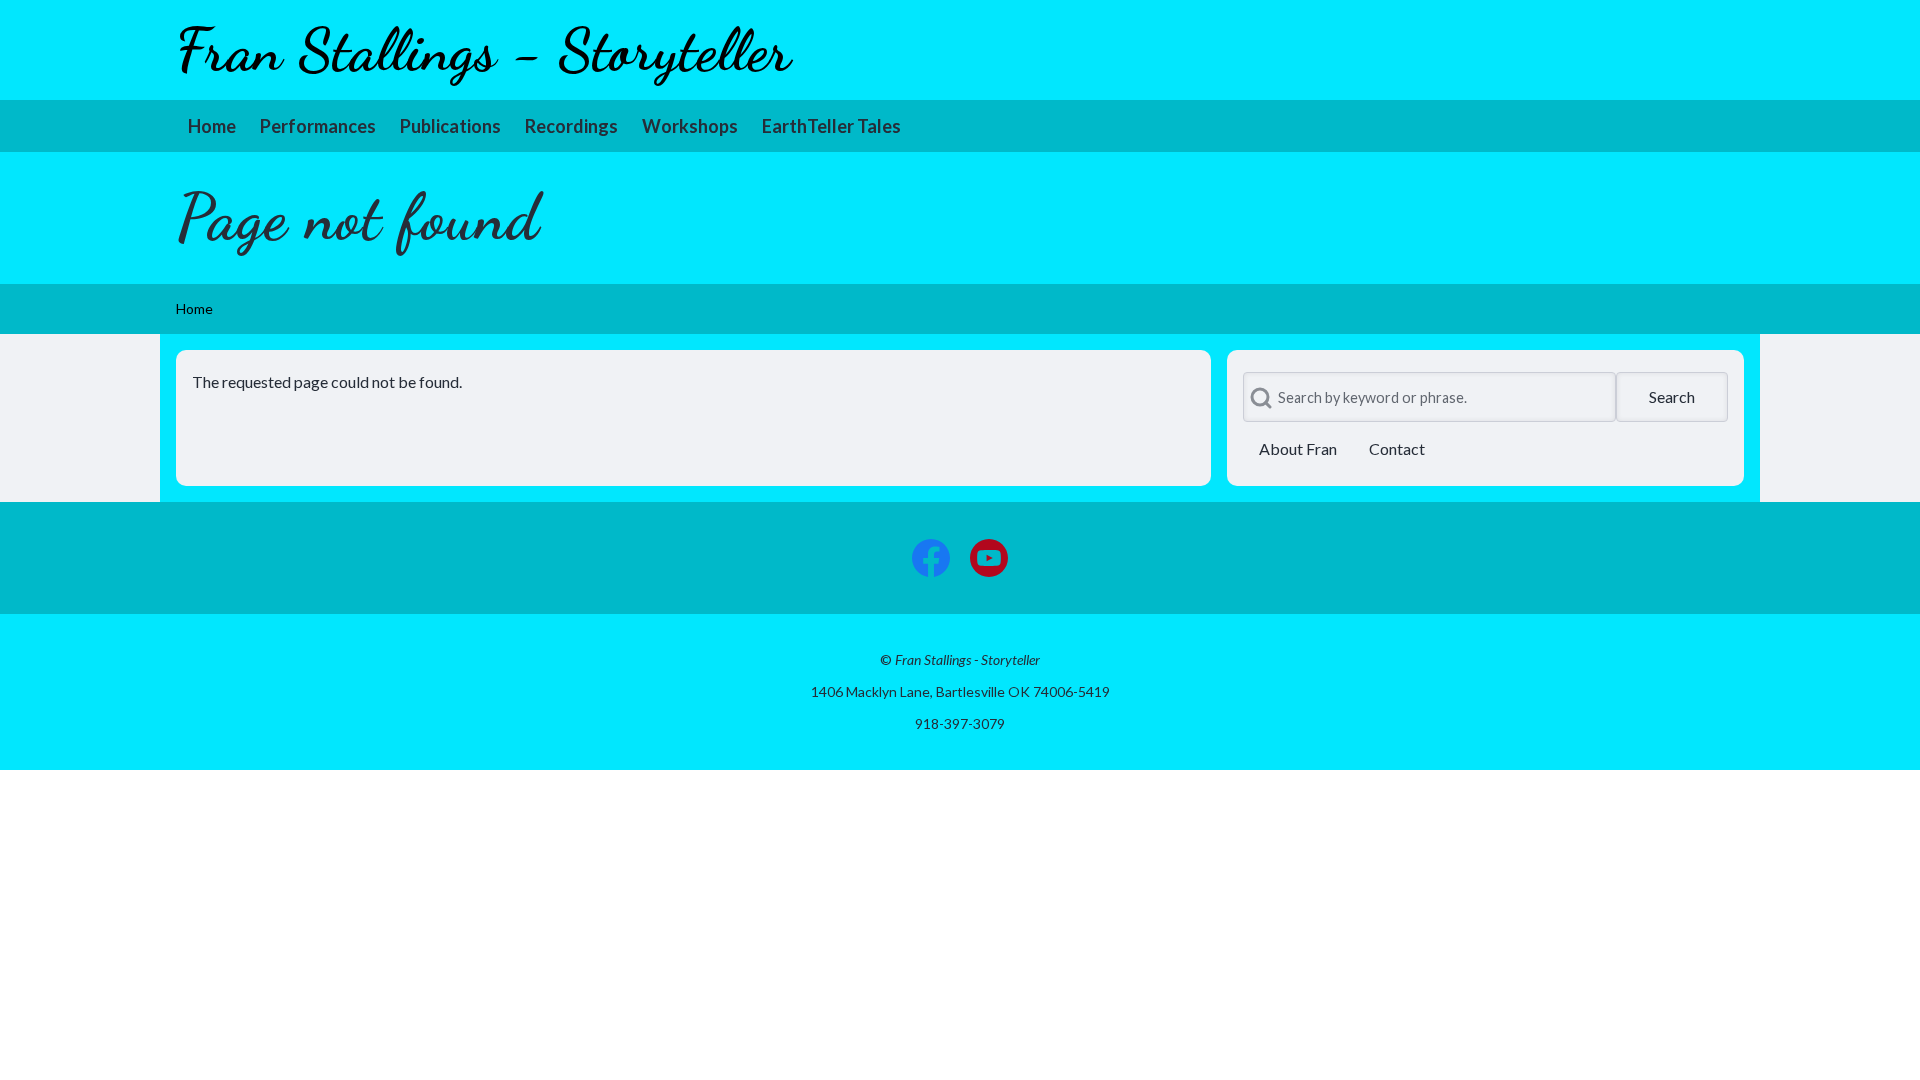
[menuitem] (212, 126)
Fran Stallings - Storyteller (483, 50)
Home (194, 308)
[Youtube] (989, 558)
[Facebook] (931, 558)
